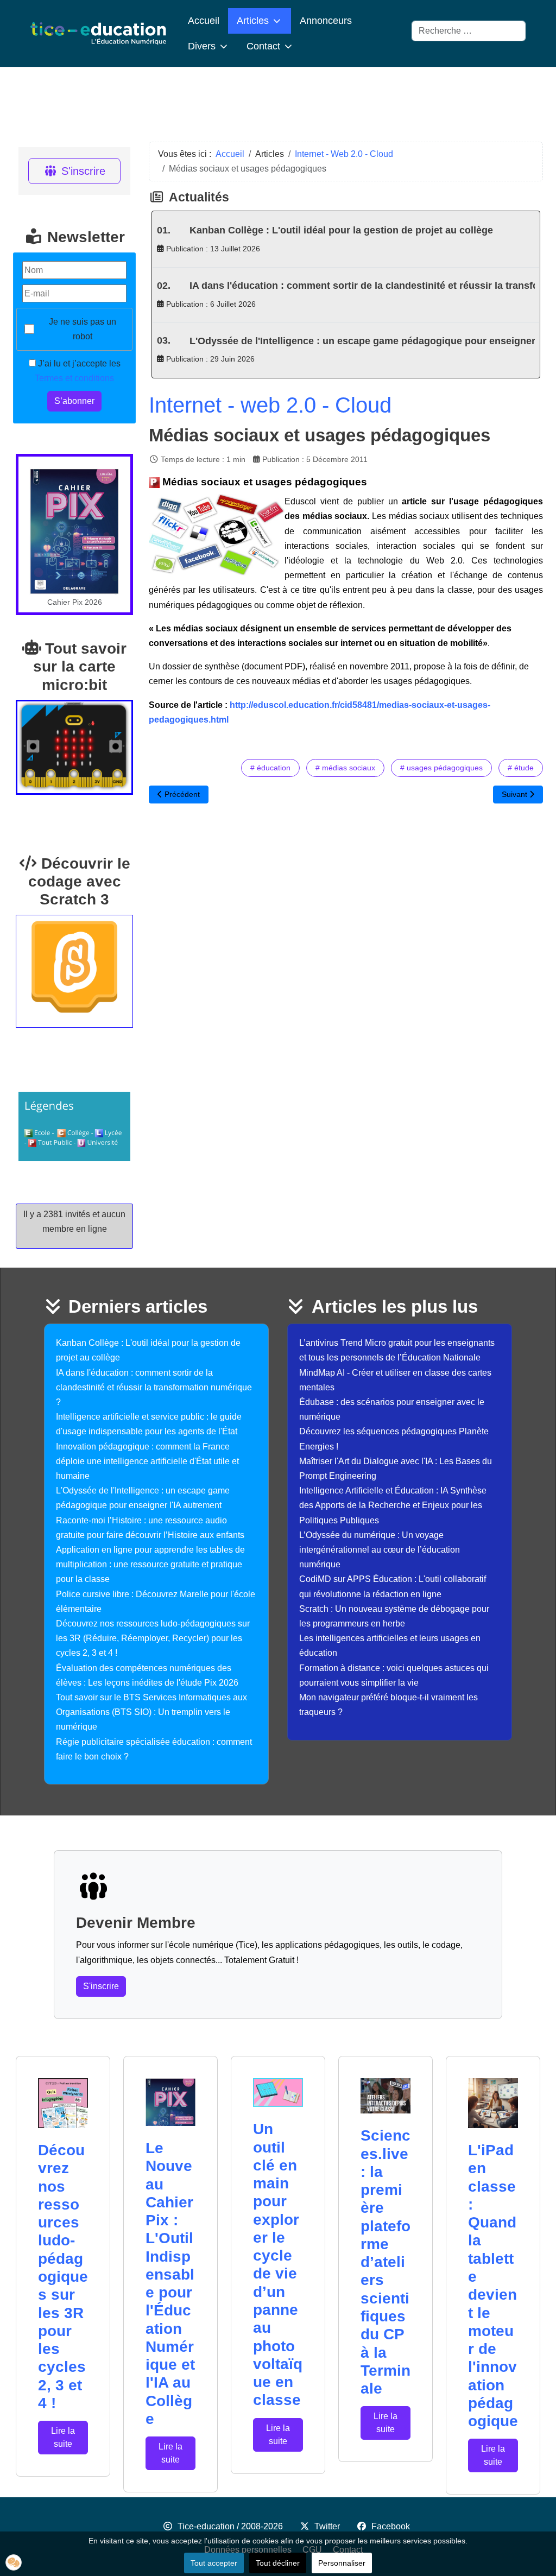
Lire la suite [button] (63, 2437)
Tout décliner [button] (278, 2563)
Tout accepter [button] (214, 2563)
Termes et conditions (74, 378)
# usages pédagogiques (441, 768)
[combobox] (469, 31)
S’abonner (74, 401)
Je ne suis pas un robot (83, 329)
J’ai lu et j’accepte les (78, 371)
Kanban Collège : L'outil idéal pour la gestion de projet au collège (341, 230)
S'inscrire (83, 171)
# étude (521, 768)
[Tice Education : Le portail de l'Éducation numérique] (98, 33)
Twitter (327, 2526)
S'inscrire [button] (101, 1986)
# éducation (270, 768)
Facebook (391, 2526)
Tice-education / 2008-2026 (230, 2526)
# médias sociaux (345, 768)
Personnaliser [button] (342, 2563)
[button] (14, 2562)
